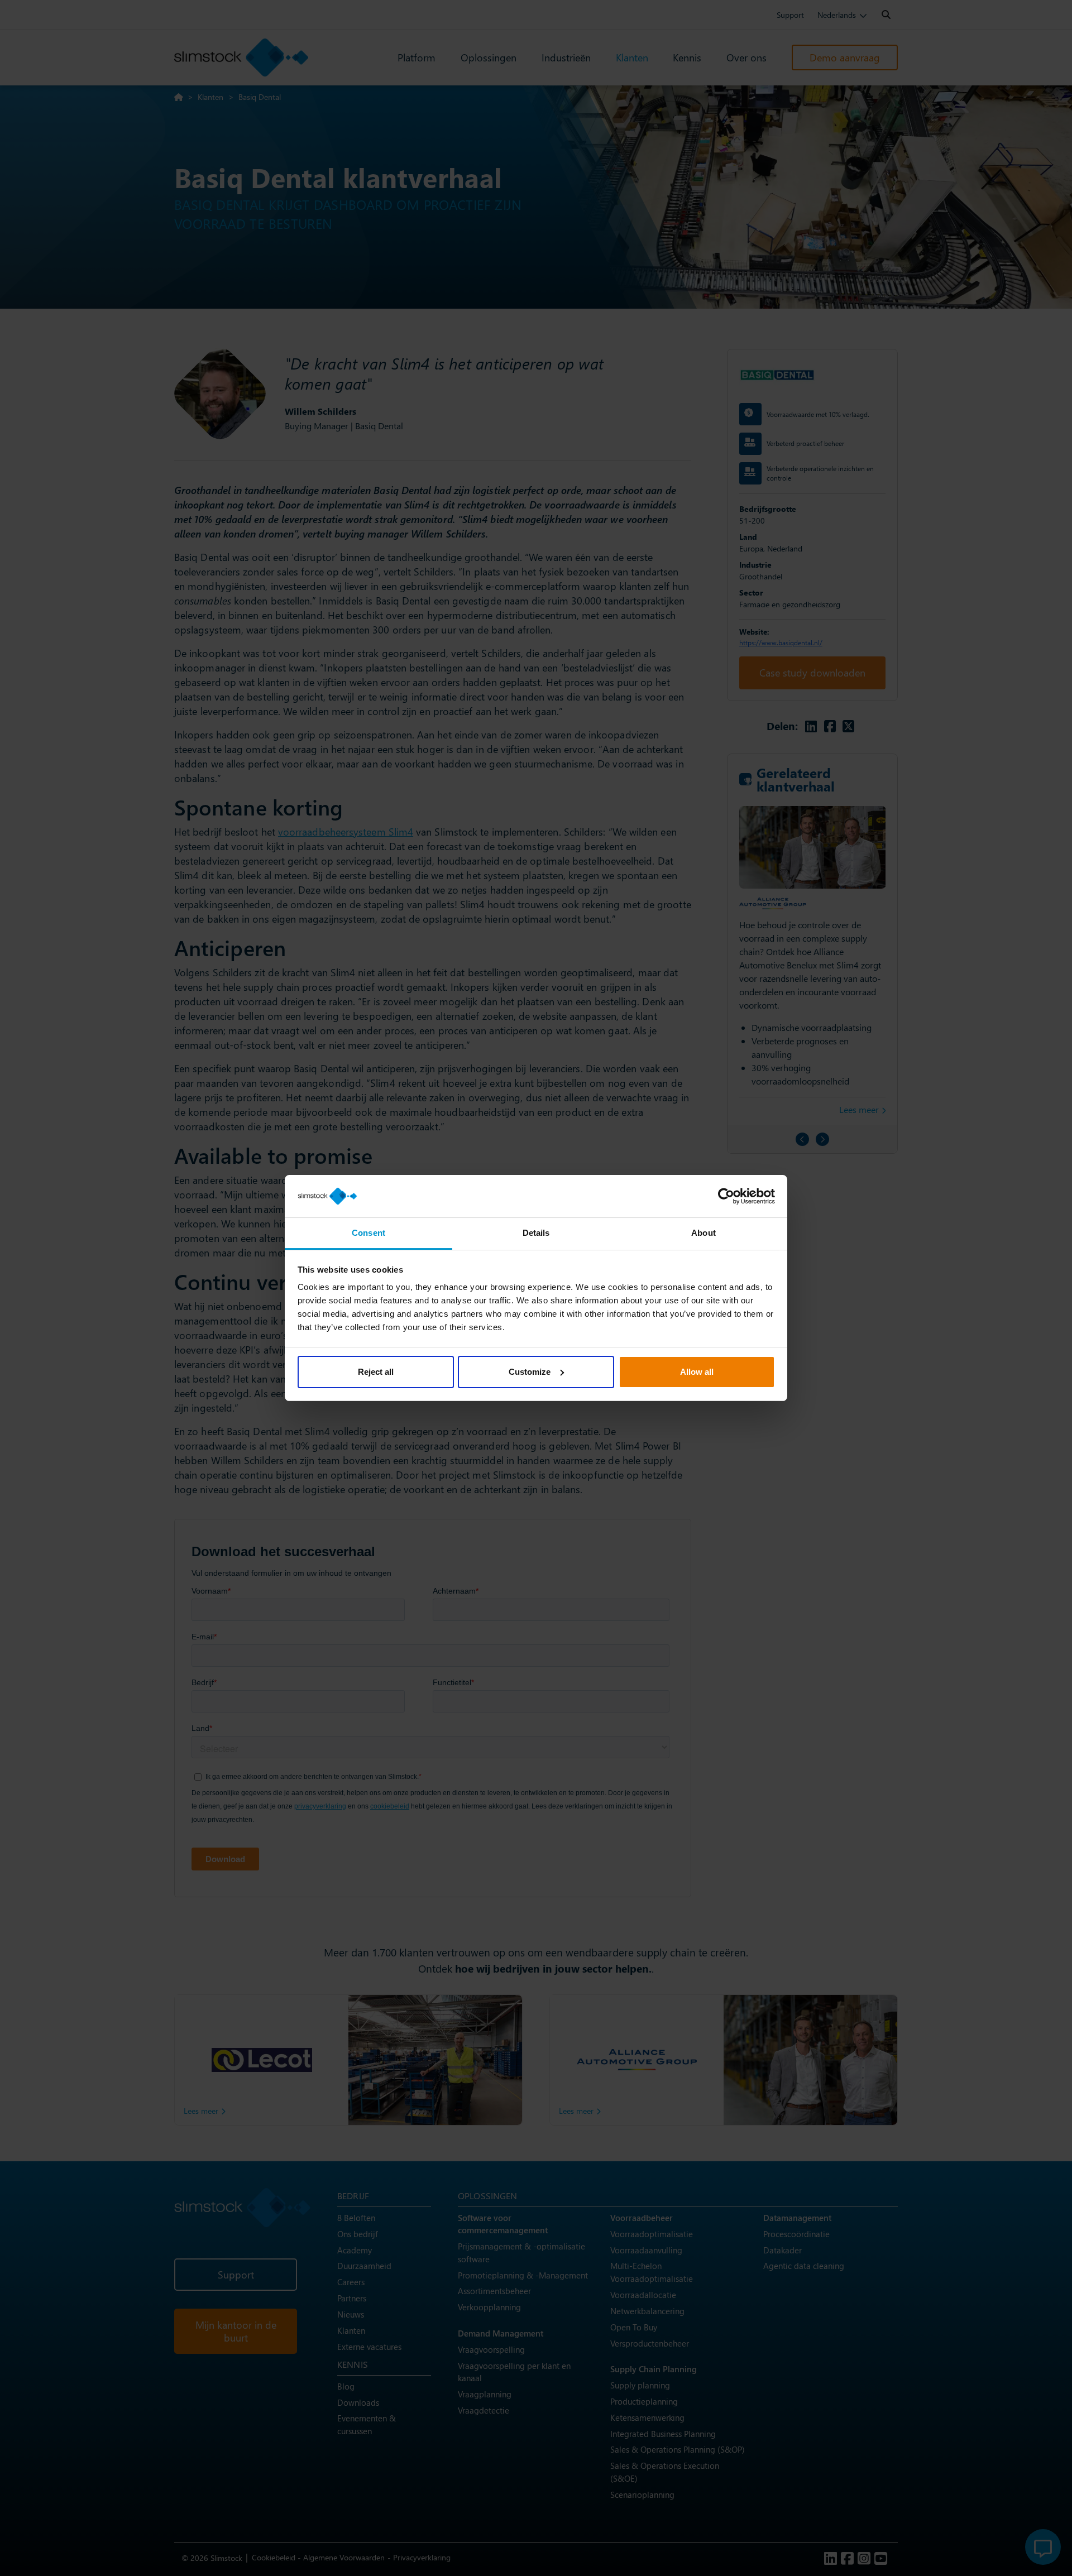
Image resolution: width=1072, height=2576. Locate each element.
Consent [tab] (368, 1233)
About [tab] (703, 1233)
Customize (530, 1372)
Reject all (376, 1372)
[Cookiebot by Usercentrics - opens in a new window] (726, 1196)
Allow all (697, 1372)
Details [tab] (536, 1233)
